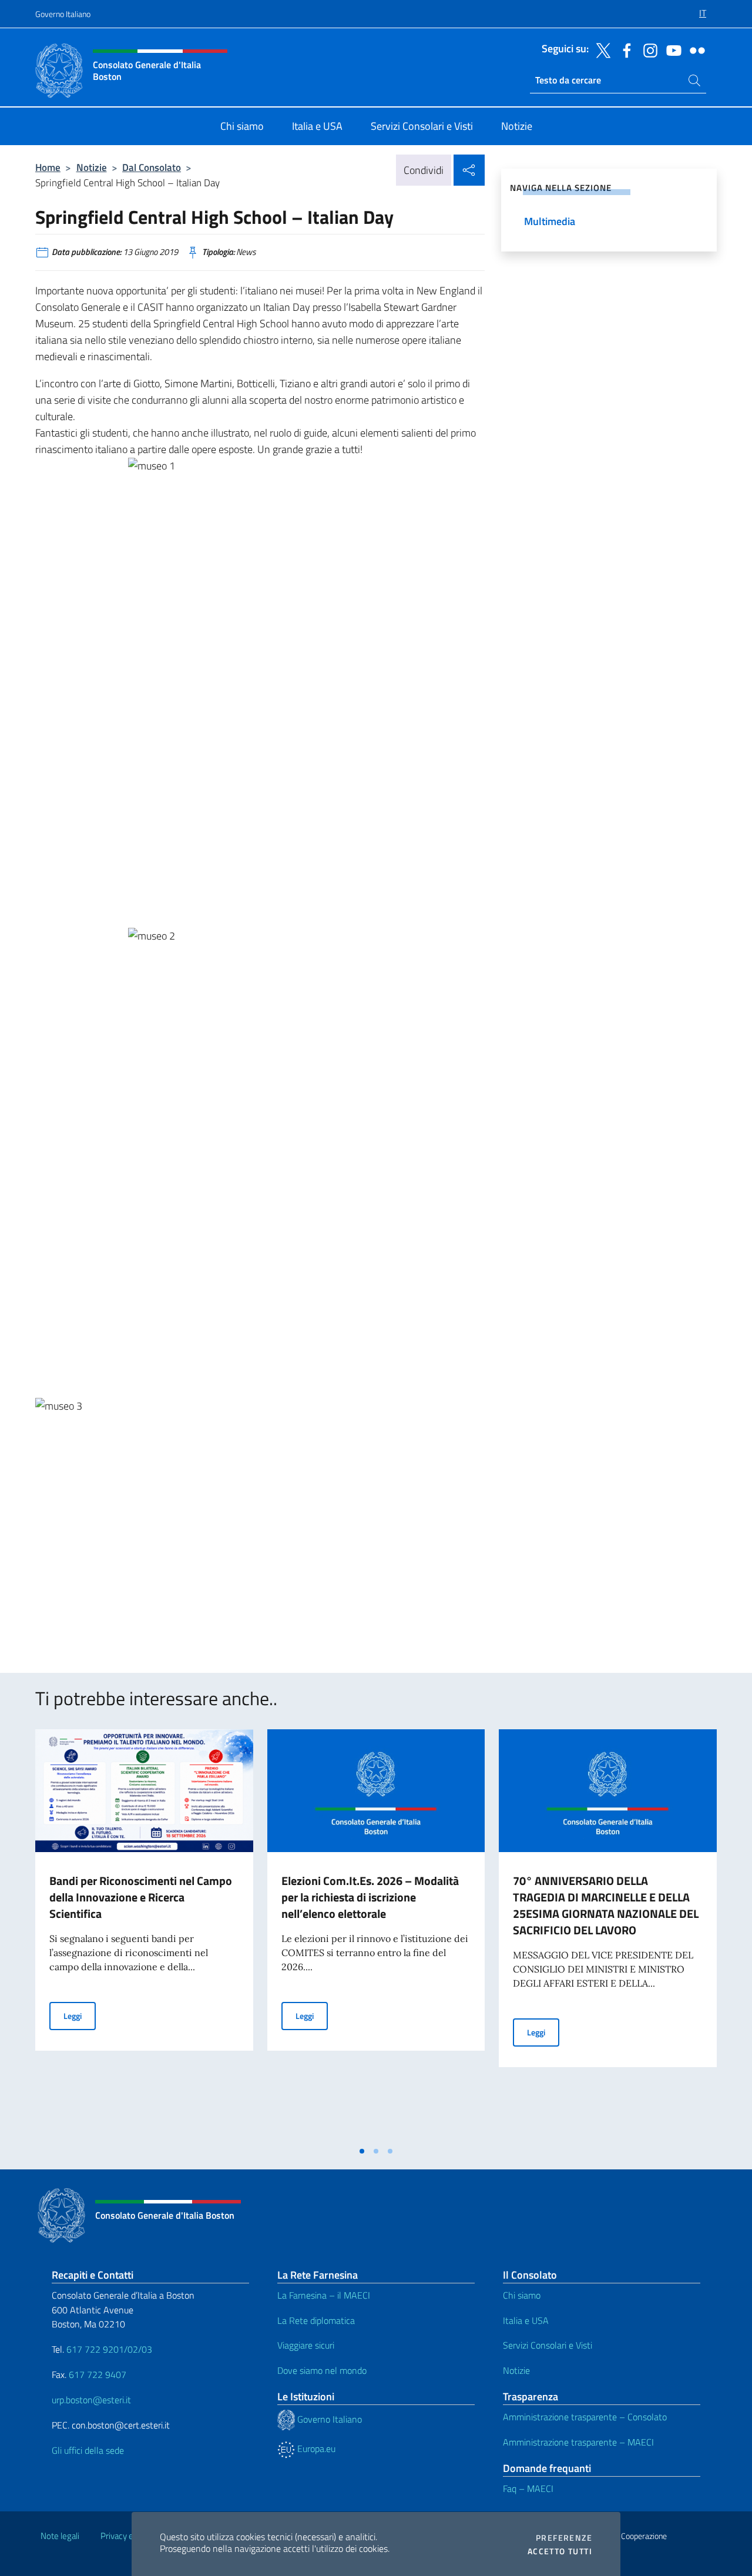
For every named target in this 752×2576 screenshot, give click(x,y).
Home (48, 167)
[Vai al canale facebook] (624, 49)
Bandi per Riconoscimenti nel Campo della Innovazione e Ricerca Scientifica (141, 1897)
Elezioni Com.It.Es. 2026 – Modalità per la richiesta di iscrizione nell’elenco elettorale (370, 1897)
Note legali (60, 2536)
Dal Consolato (152, 167)
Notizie (92, 167)
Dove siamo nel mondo (322, 2370)
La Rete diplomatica (316, 2320)
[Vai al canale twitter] (600, 49)
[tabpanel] (144, 1934)
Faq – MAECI (528, 2488)
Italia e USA (526, 2320)
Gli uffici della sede (88, 2450)
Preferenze (564, 2538)
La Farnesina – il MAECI (324, 2295)
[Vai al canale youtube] (671, 49)
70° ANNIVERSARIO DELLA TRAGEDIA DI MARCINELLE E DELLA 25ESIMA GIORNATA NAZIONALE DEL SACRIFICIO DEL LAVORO (606, 1905)
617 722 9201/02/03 (109, 2349)
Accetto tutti (560, 2551)
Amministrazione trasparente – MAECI (578, 2442)
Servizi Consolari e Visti (548, 2345)
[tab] (362, 2151)
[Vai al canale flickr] (694, 49)
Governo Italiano (63, 14)
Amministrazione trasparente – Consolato (585, 2417)
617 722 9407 (98, 2374)
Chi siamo (522, 2295)
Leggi (80, 2015)
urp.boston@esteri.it (91, 2400)
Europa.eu (315, 2448)
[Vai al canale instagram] (647, 49)
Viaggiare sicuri (306, 2345)
